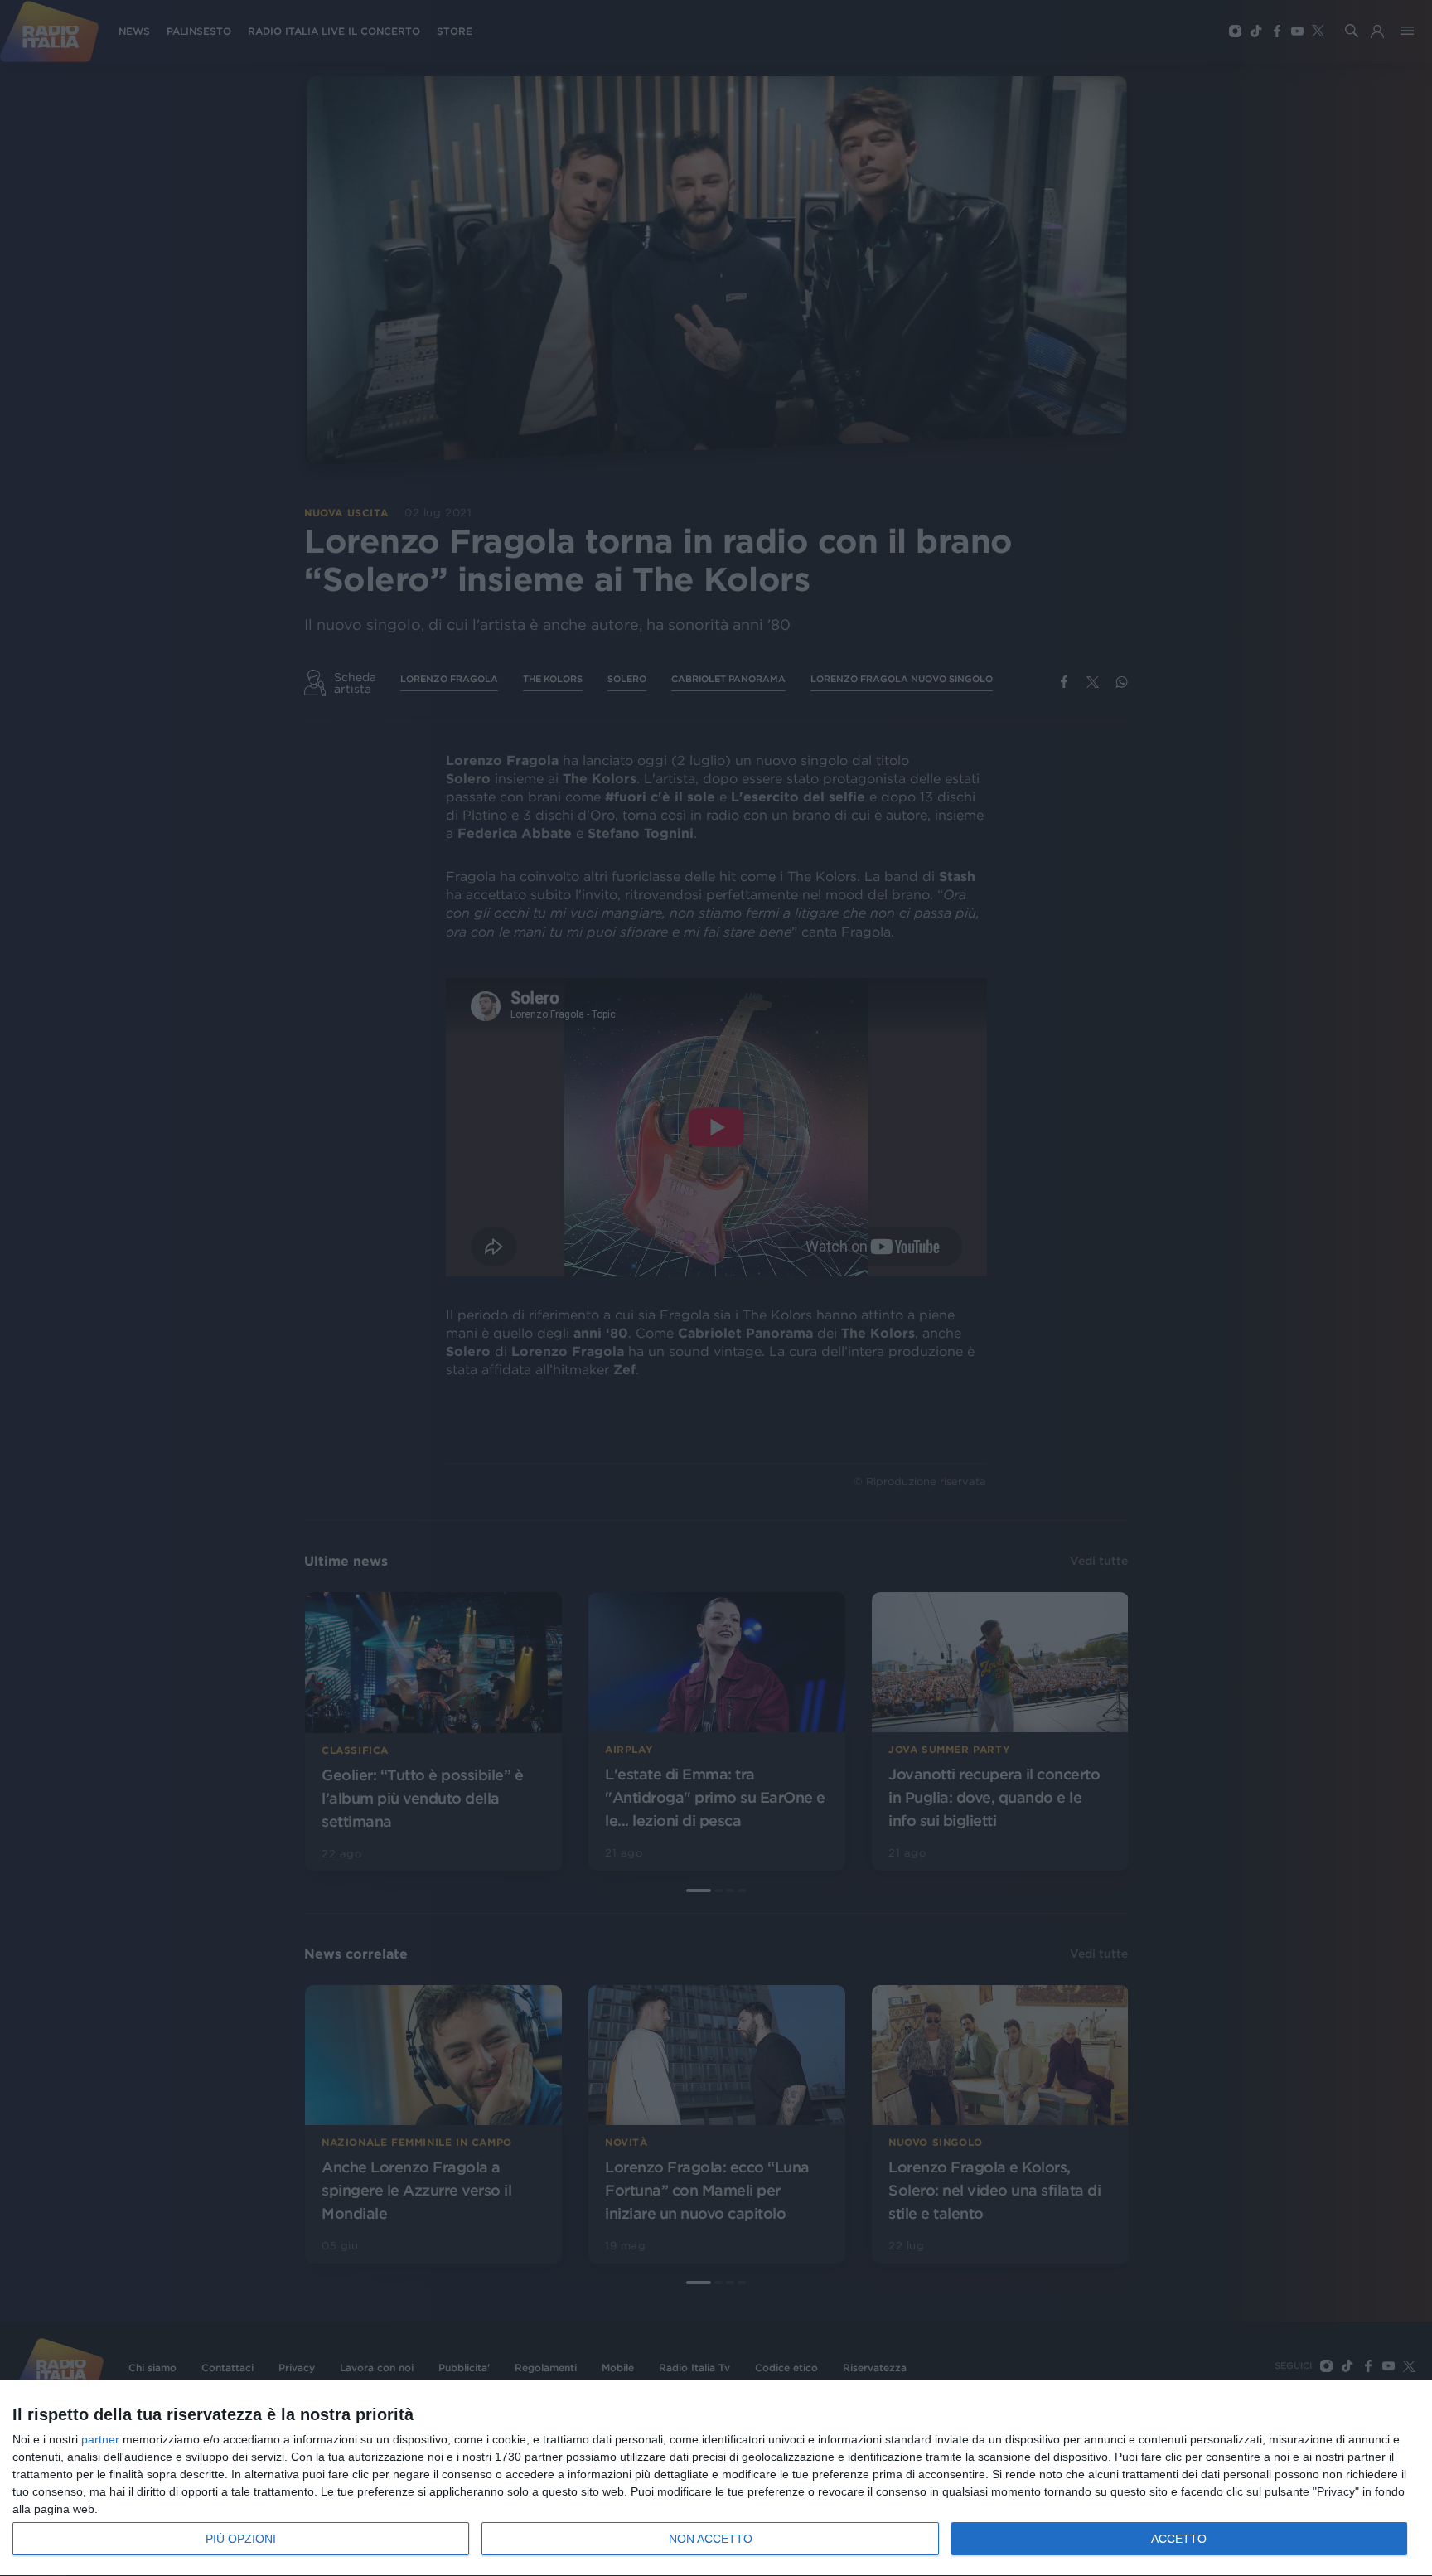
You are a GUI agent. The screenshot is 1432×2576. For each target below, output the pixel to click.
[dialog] (716, 2479)
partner (100, 2439)
